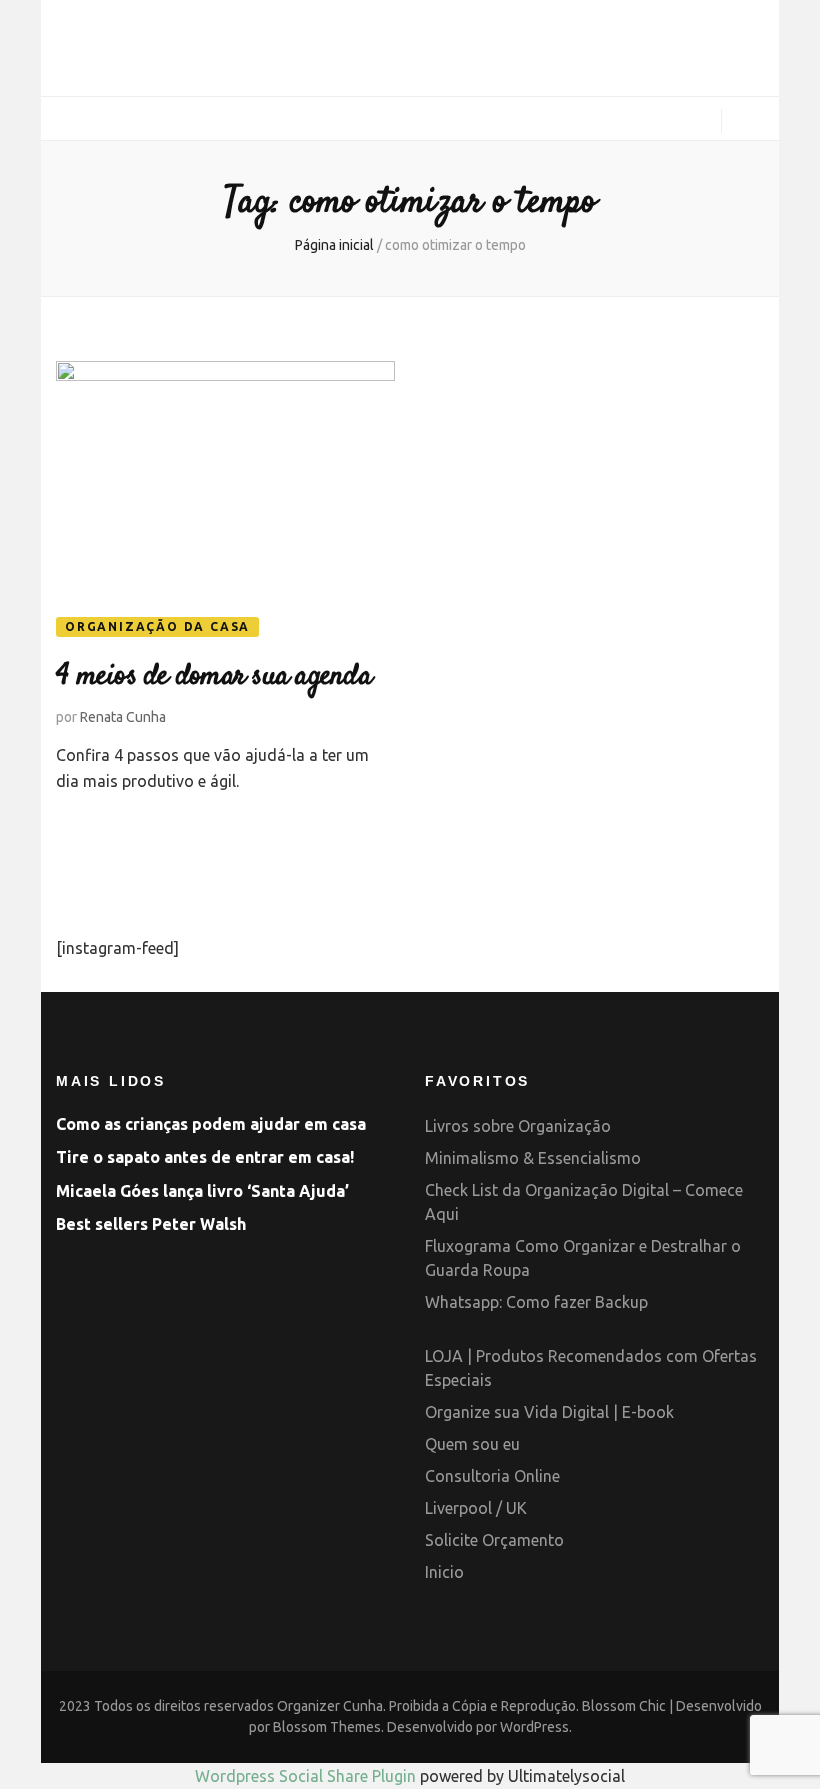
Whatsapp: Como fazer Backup (536, 1302)
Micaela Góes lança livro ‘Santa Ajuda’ (202, 1191)
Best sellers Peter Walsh (151, 1224)
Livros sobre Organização (518, 1126)
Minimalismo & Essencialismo (533, 1158)
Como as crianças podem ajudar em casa (211, 1124)
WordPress (534, 1727)
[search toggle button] (750, 123)
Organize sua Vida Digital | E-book (549, 1412)
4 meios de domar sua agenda (213, 676)
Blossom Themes (327, 1727)
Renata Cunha (123, 717)
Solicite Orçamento (494, 1540)
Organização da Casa (157, 626)
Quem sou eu (472, 1444)
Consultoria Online (492, 1476)
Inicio (444, 1572)
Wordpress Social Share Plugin (307, 1776)
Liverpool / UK (476, 1508)
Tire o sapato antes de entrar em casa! (205, 1157)
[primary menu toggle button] (63, 119)
